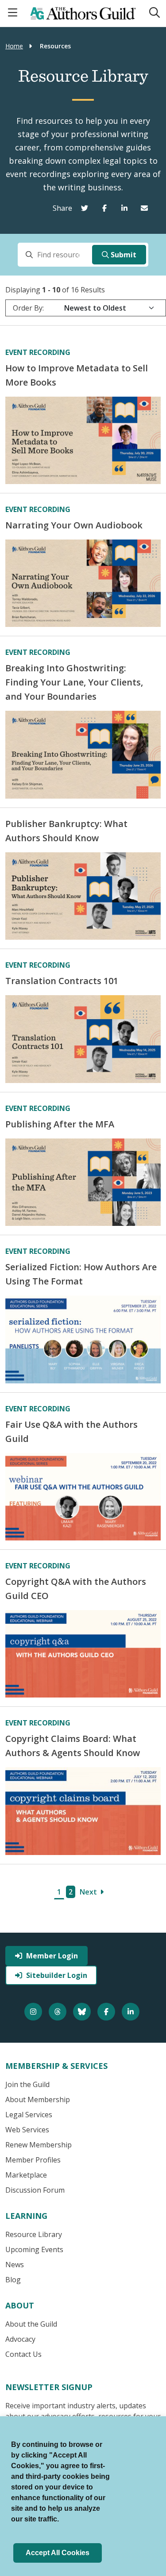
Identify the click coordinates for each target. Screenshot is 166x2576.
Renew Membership (39, 2145)
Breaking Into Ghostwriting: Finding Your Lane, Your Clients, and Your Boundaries (74, 682)
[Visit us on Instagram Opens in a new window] (34, 2012)
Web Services (27, 2130)
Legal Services (29, 2115)
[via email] (146, 208)
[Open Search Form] (154, 13)
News (15, 2265)
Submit (124, 255)
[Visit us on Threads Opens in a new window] (59, 2012)
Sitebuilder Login (57, 1975)
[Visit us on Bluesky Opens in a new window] (83, 2012)
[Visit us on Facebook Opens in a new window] (107, 2012)
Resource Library (34, 2234)
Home (14, 46)
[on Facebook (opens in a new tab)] (106, 208)
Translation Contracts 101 (62, 981)
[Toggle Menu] (14, 13)
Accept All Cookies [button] (58, 2553)
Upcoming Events (34, 2249)
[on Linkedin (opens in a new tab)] (126, 208)
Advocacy (20, 2339)
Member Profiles (33, 2160)
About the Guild (31, 2324)
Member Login (52, 1956)
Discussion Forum (35, 2190)
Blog (13, 2280)
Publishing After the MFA (60, 1124)
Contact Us (23, 2354)
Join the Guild (27, 2084)
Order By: (28, 308)
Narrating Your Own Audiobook (74, 525)
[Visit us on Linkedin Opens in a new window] (132, 2012)
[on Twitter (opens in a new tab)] (87, 208)
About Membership (38, 2099)
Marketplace (26, 2175)
